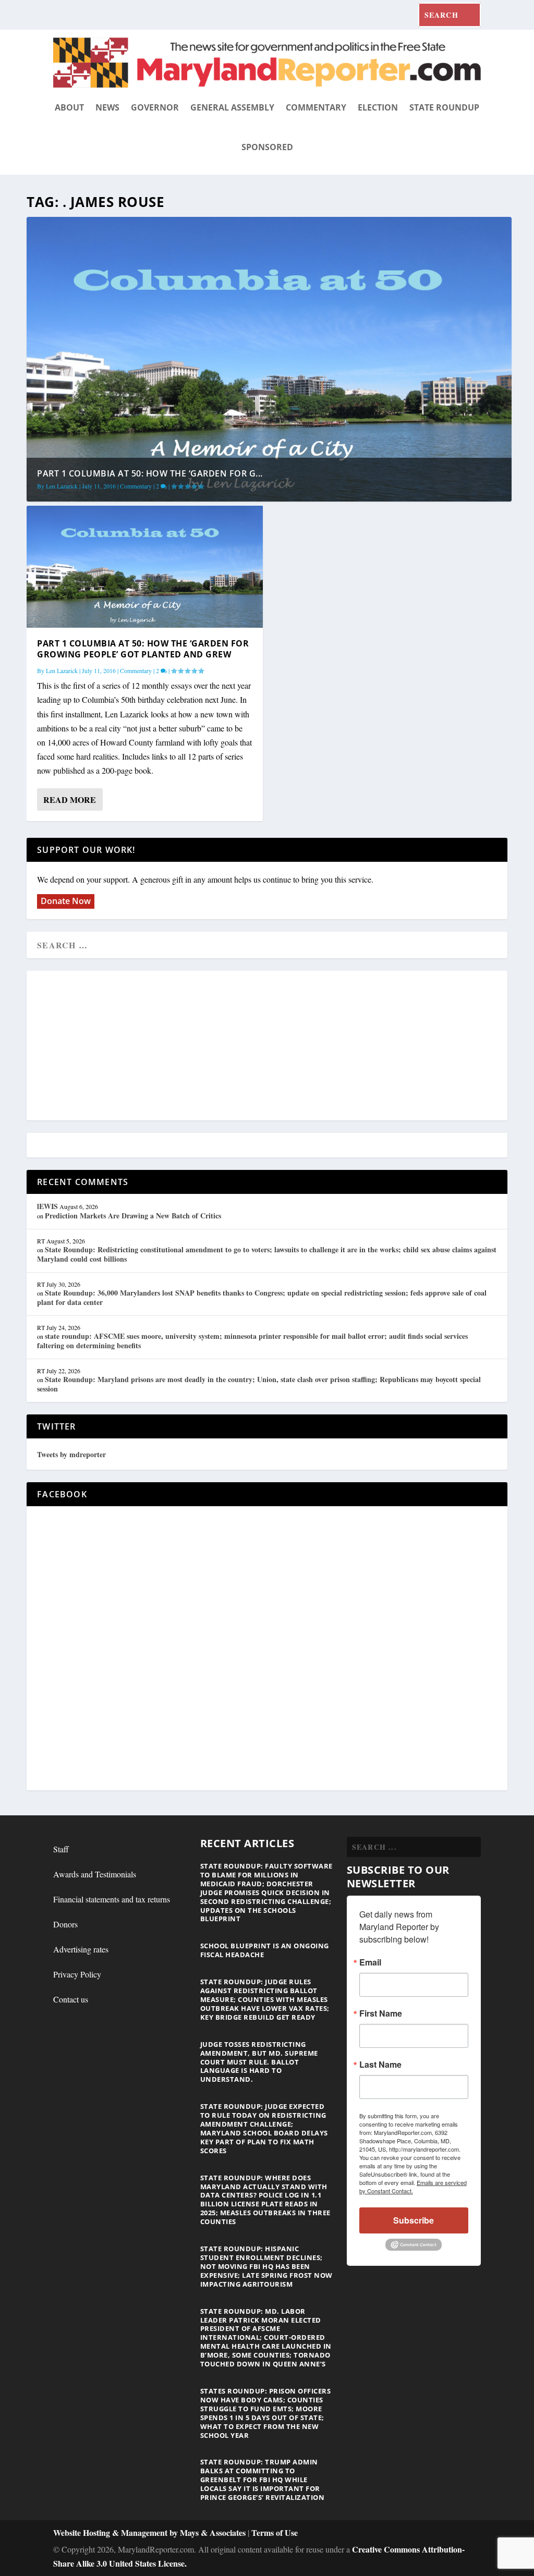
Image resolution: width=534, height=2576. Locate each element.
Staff (61, 1849)
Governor (155, 107)
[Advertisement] (267, 1046)
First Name (381, 2013)
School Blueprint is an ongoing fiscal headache (265, 1950)
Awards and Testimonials (95, 1874)
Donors (65, 1924)
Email (370, 1962)
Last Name (380, 2065)
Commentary (316, 107)
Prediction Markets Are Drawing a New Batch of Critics (133, 1216)
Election (378, 107)
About (69, 107)
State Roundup (444, 107)
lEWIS (47, 1206)
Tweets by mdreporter (71, 1454)
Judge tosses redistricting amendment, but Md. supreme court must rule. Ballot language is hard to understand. (259, 2062)
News (107, 107)
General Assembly (232, 107)
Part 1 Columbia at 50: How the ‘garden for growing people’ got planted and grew (143, 649)
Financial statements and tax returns (112, 1899)
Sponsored (267, 147)
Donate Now (66, 901)
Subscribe (414, 2220)
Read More (70, 799)
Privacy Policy (77, 1974)
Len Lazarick (62, 486)
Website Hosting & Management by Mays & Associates (150, 2532)
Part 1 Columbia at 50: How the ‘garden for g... (150, 473)
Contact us (71, 1999)
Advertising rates (81, 1949)
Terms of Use (275, 2532)
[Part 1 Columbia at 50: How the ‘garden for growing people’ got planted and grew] (145, 567)
